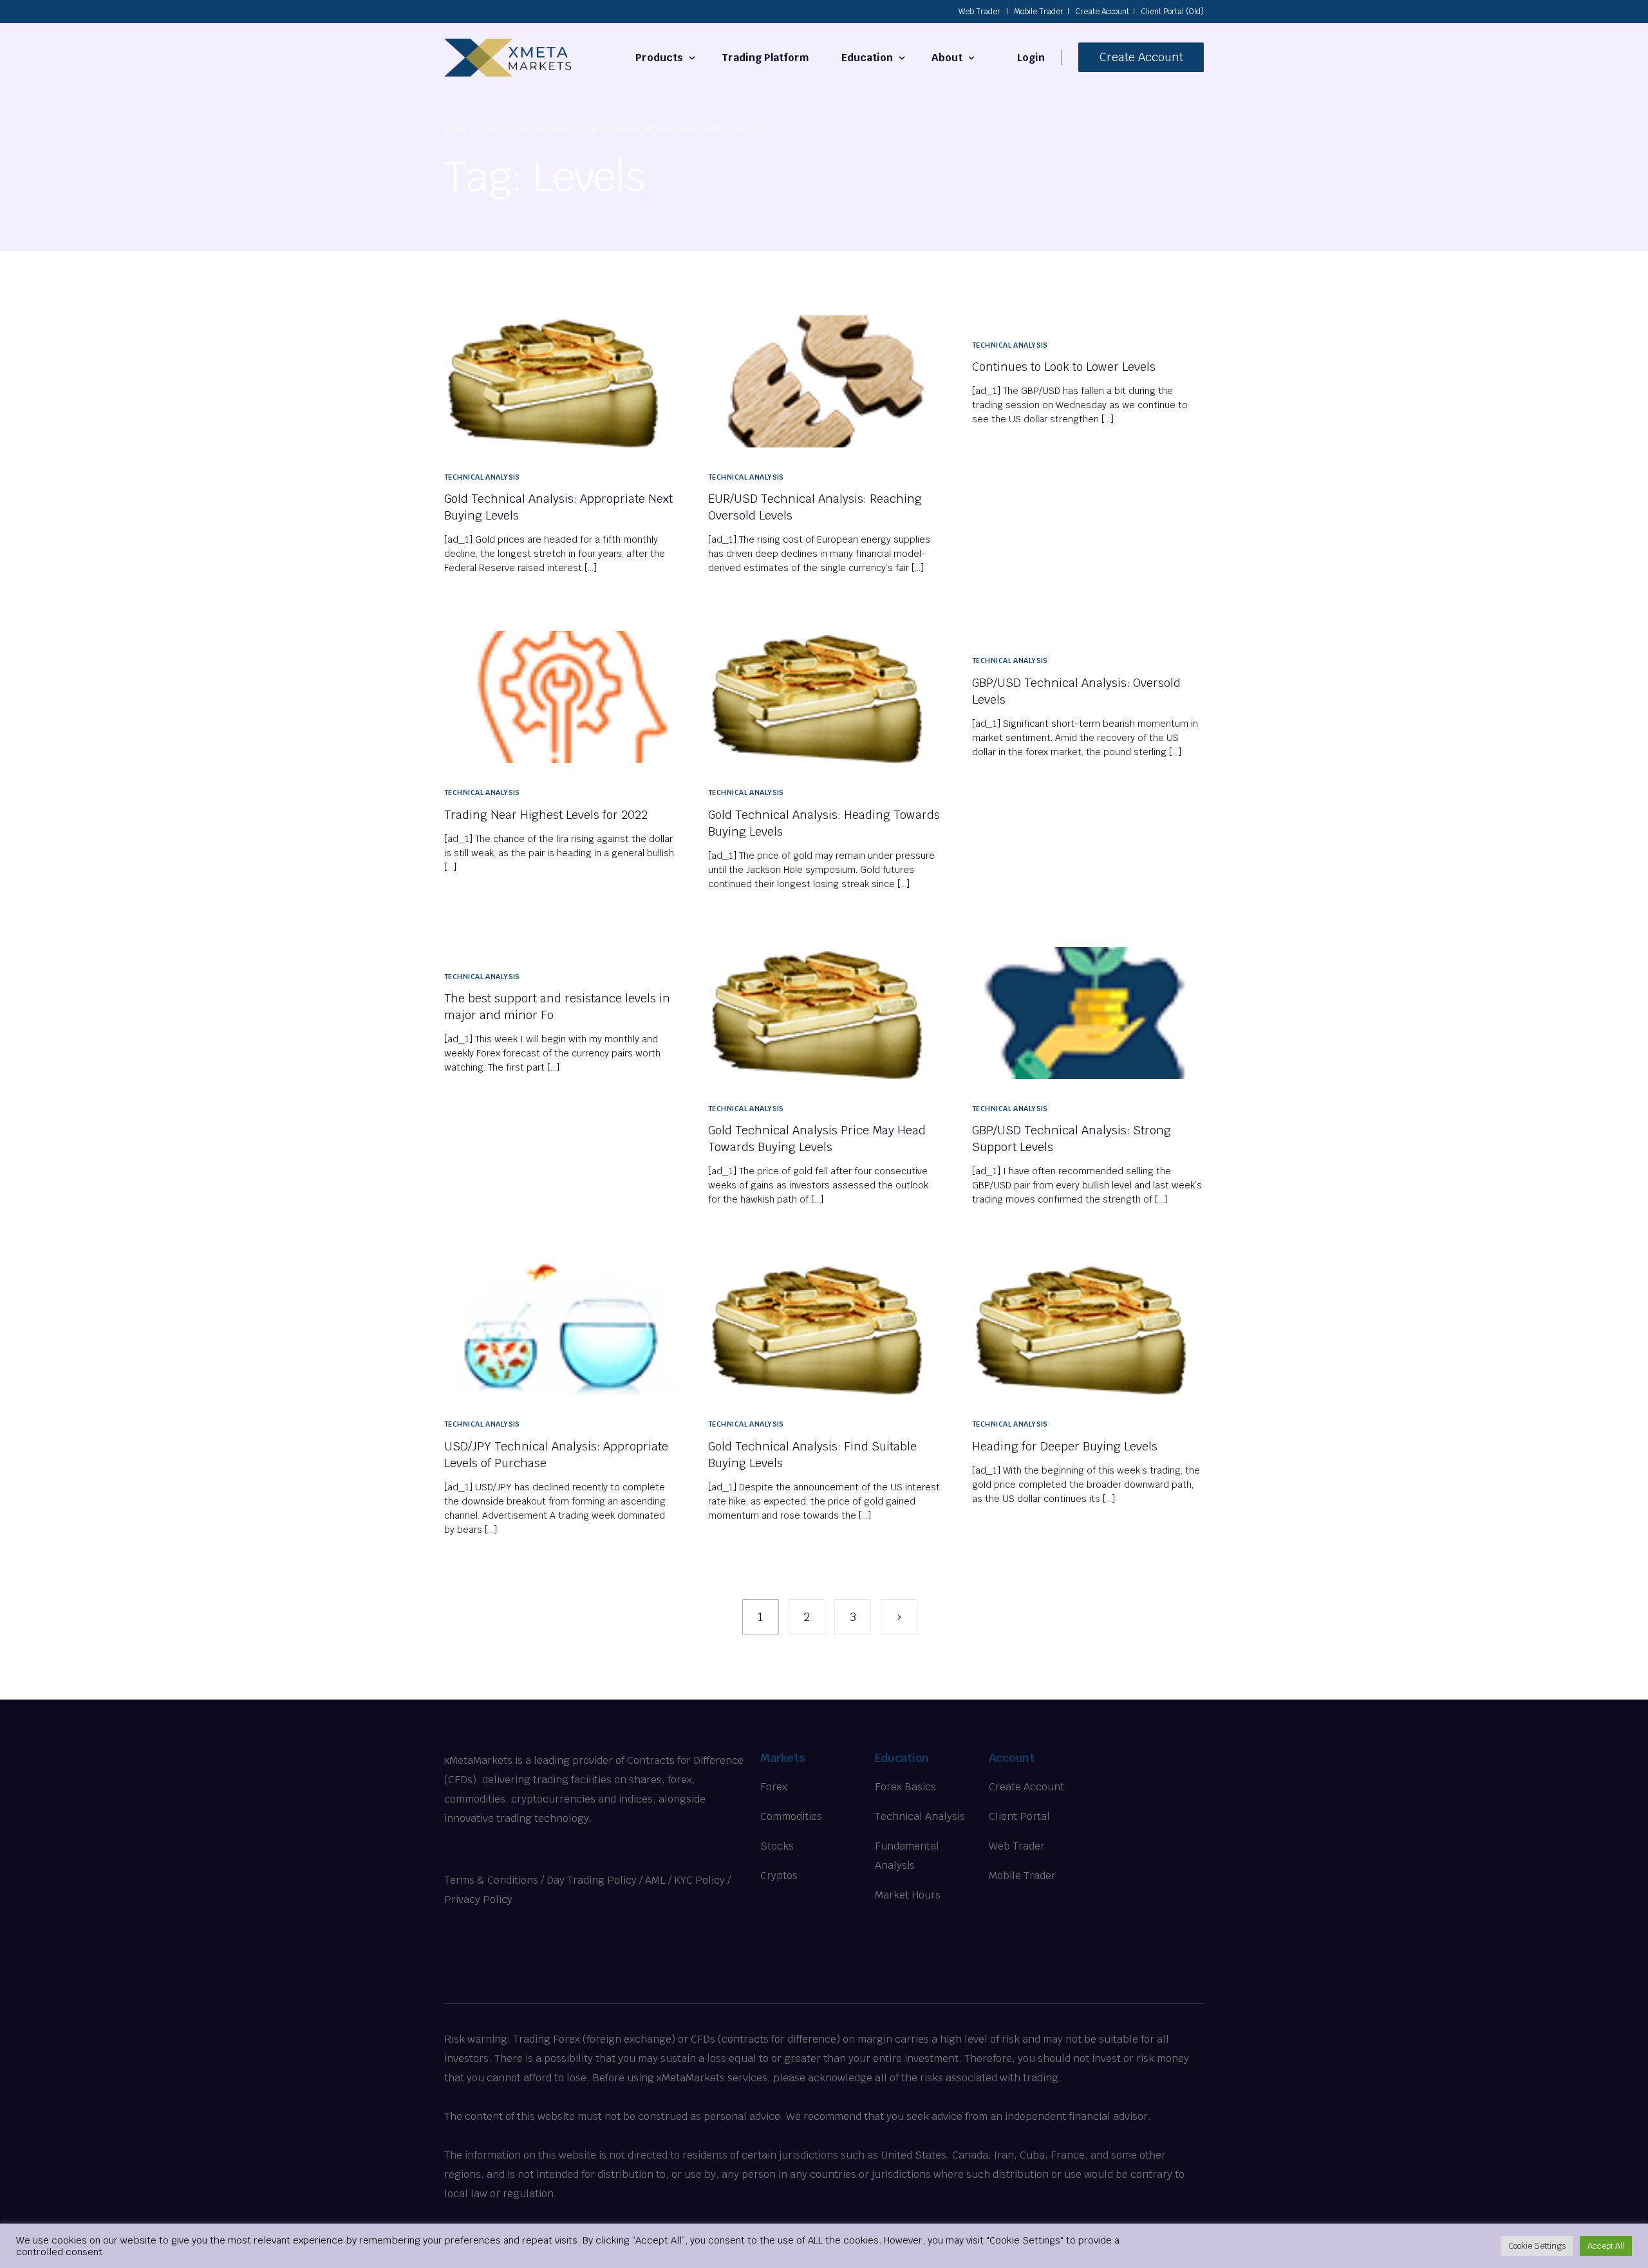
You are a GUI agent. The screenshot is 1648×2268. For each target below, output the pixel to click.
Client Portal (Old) (1172, 12)
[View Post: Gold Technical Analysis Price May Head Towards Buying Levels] (824, 1013)
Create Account (1102, 12)
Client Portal (1019, 1816)
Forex (774, 1787)
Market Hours (908, 1895)
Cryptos (779, 1876)
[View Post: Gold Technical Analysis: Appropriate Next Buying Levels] (560, 381)
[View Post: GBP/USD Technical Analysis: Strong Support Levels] (1088, 1013)
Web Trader (979, 12)
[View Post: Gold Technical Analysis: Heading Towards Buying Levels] (824, 697)
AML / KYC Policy (685, 1880)
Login (1031, 58)
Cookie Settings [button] (1537, 2246)
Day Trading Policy (592, 1880)
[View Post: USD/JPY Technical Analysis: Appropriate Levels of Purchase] (560, 1328)
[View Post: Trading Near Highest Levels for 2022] (560, 697)
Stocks (777, 1846)
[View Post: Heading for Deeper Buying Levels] (1088, 1328)
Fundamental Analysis (907, 1856)
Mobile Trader (1039, 12)
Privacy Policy (478, 1899)
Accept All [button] (1606, 2246)
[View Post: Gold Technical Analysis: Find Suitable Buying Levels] (824, 1328)
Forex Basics (905, 1787)
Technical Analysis (482, 477)
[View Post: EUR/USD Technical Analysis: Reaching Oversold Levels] (824, 381)
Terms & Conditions (491, 1880)
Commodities (791, 1816)
